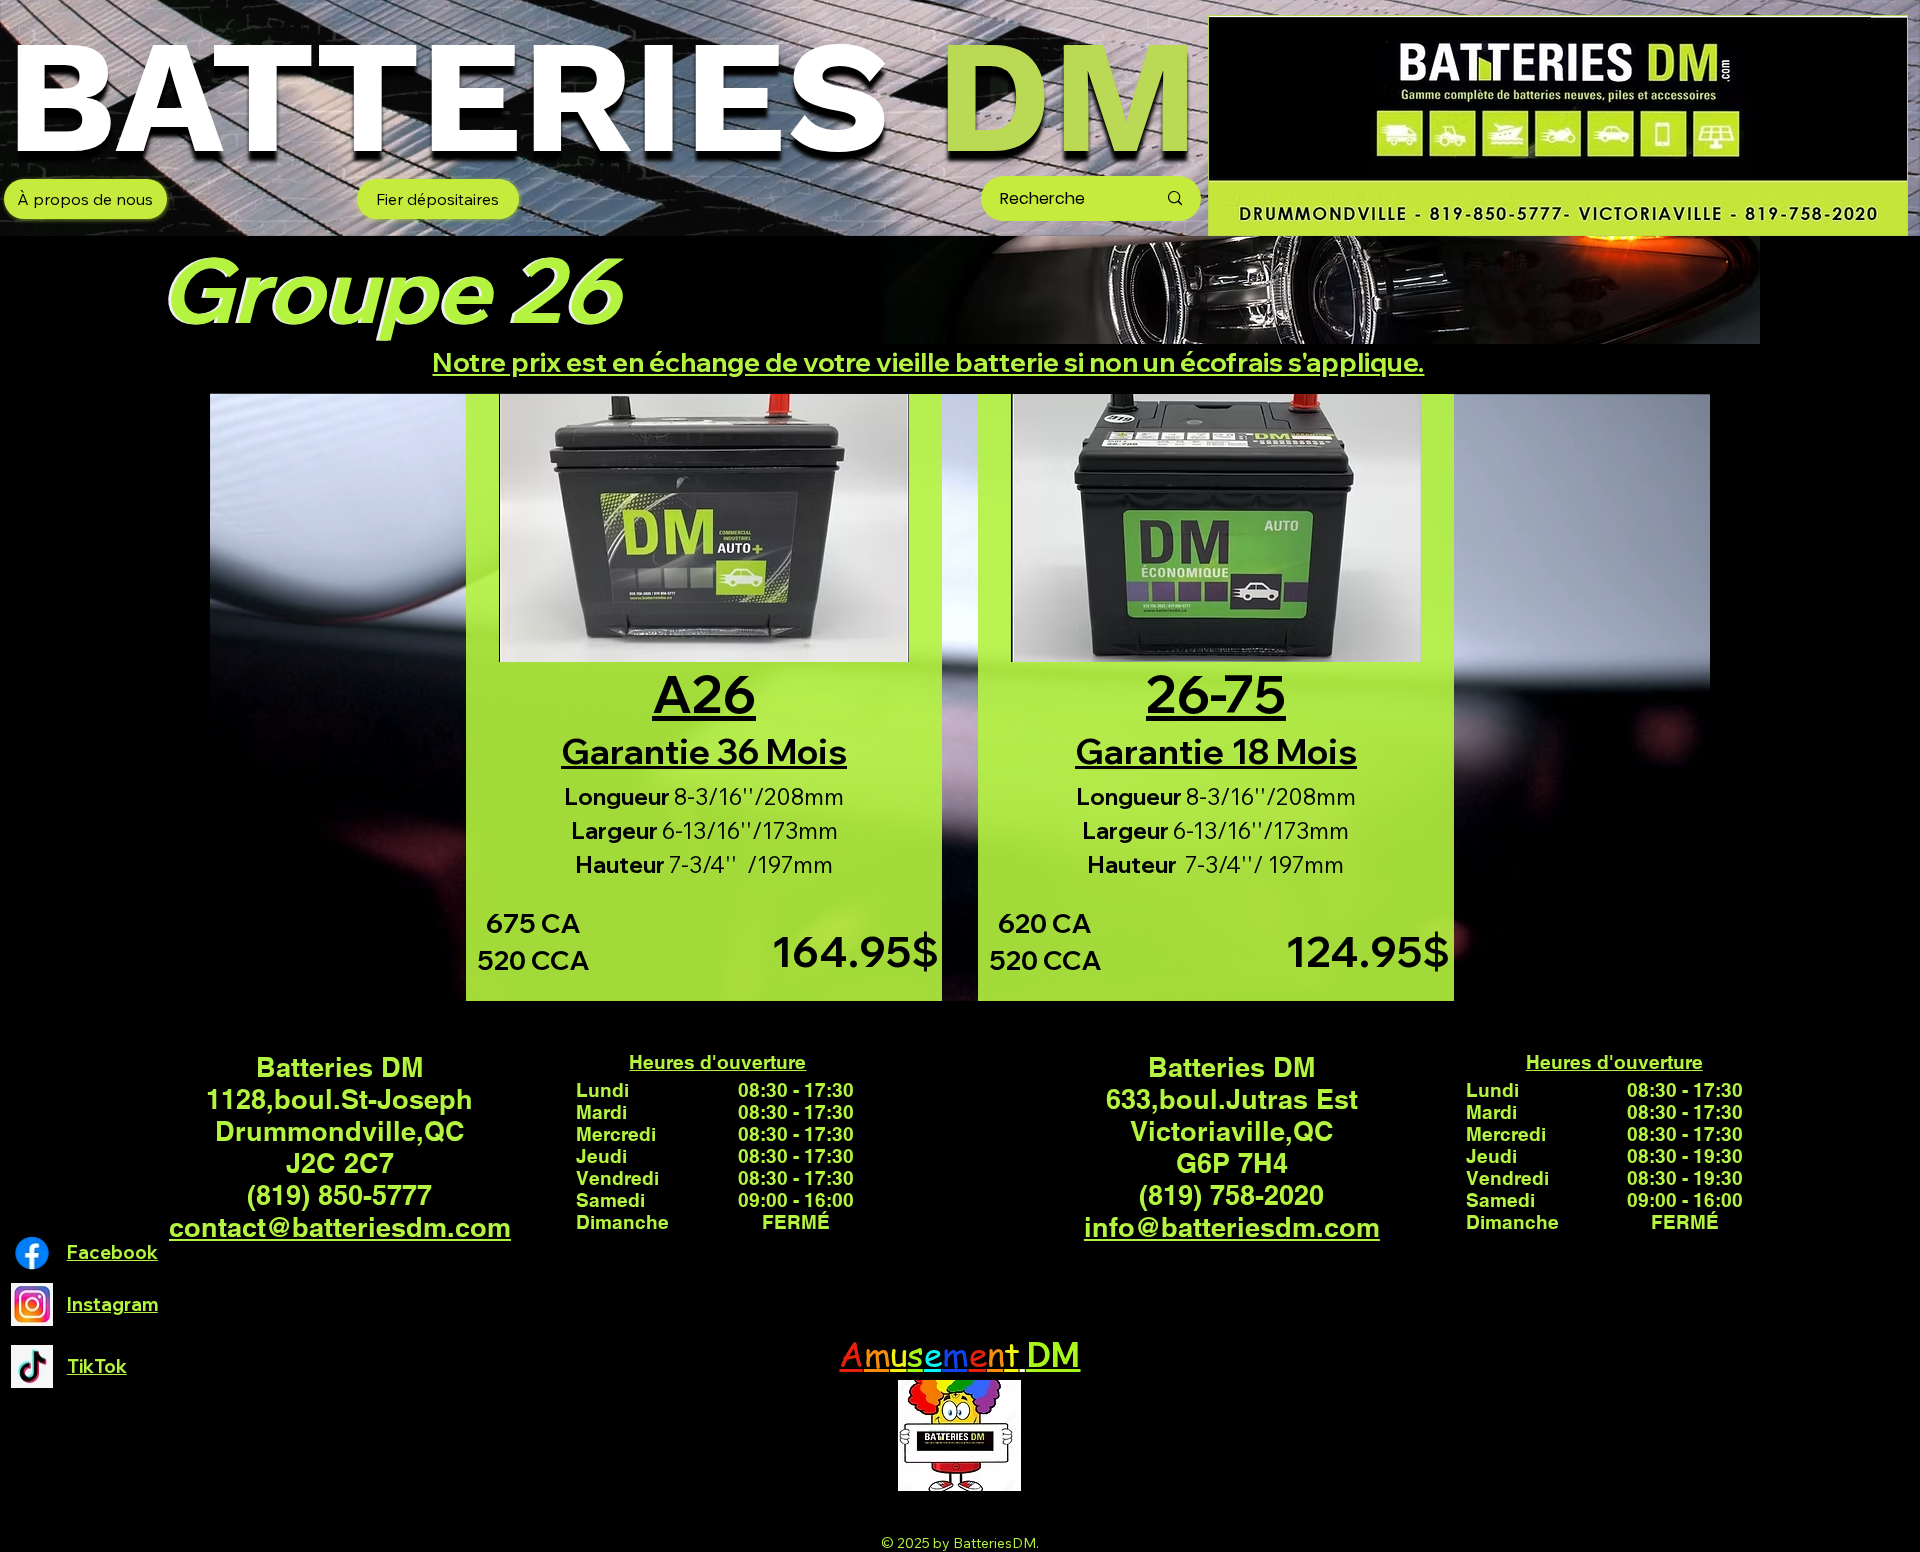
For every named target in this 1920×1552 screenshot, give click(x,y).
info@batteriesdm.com (1232, 1227)
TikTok (97, 1366)
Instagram (112, 1304)
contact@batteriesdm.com (340, 1227)
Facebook (112, 1252)
